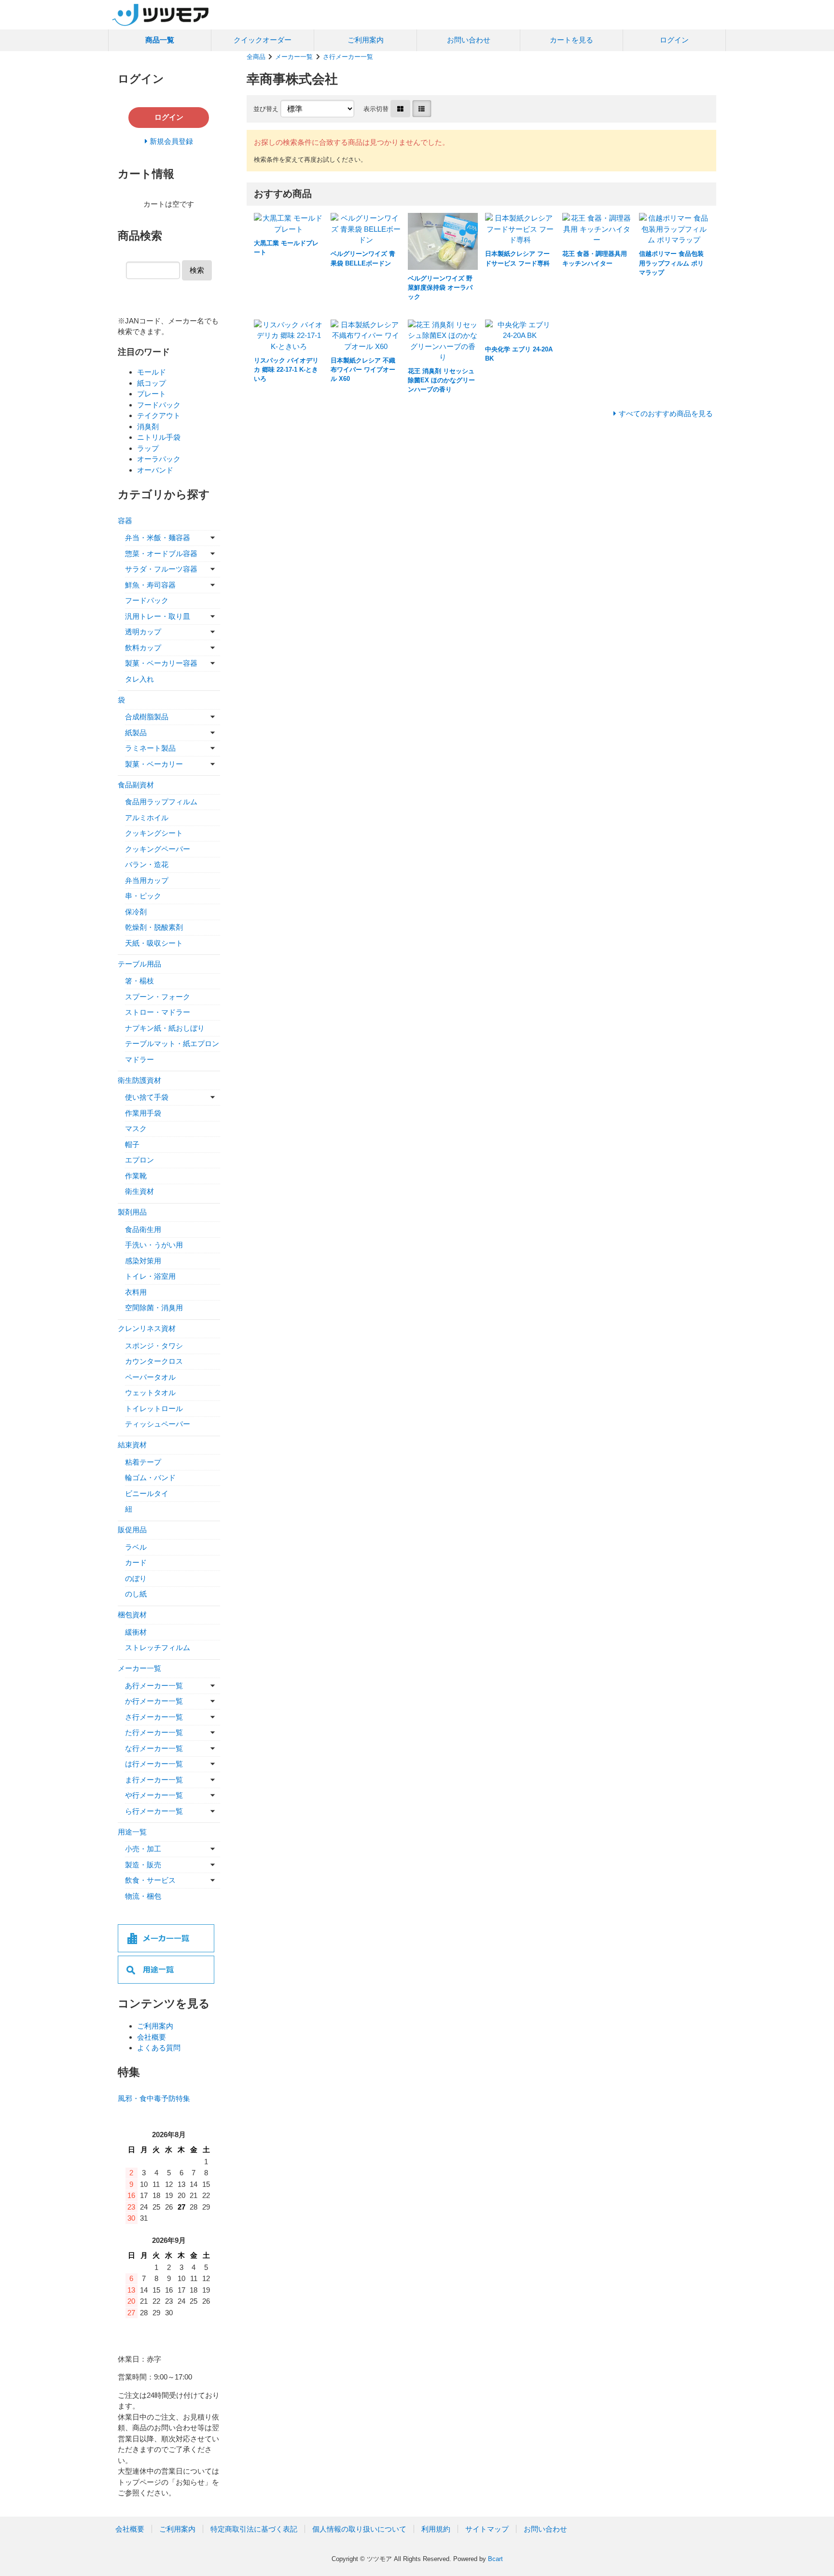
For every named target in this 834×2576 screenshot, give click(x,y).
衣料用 (136, 1292)
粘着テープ (143, 1462)
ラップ (148, 448)
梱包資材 (132, 1615)
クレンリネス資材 (147, 1328)
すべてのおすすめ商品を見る (666, 413)
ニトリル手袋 (159, 437)
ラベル (136, 1547)
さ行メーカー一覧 (348, 57)
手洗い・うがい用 (154, 1245)
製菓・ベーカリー (154, 764)
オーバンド (155, 470)
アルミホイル (147, 818)
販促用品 (132, 1530)
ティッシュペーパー (158, 1424)
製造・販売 (143, 1865)
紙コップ (152, 383)
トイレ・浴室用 (150, 1276)
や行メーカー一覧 (154, 1795)
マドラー (139, 1059)
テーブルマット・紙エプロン (172, 1043)
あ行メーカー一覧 (154, 1686)
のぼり (136, 1578)
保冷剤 (136, 912)
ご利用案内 (366, 40)
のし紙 (136, 1594)
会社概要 (152, 2037)
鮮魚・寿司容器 (150, 585)
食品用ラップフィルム (161, 802)
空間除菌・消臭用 (154, 1308)
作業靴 (136, 1176)
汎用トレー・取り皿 (158, 616)
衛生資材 (139, 1191)
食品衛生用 (143, 1229)
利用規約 (436, 2529)
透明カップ (143, 632)
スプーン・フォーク (158, 997)
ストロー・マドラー (158, 1012)
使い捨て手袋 (147, 1097)
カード (136, 1562)
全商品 (256, 57)
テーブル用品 (139, 964)
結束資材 (132, 1445)
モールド (152, 372)
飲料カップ (143, 648)
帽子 (132, 1144)
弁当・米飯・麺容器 (158, 538)
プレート (152, 394)
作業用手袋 (143, 1113)
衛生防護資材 (139, 1080)
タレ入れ (139, 679)
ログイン (674, 40)
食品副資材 (136, 785)
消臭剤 (148, 427)
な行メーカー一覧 (154, 1748)
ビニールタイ (147, 1493)
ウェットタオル (150, 1393)
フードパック (159, 405)
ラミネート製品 (150, 748)
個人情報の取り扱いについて (359, 2529)
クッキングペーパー (158, 849)
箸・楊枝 (139, 981)
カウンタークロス (154, 1361)
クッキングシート (154, 833)
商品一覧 (160, 40)
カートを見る (571, 40)
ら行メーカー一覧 (154, 1811)
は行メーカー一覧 (154, 1764)
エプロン (139, 1160)
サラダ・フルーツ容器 (161, 569)
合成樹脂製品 (147, 717)
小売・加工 (143, 1849)
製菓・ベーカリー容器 (161, 663)
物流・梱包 (143, 1896)
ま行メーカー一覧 (154, 1780)
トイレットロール (154, 1408)
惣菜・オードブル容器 (161, 553)
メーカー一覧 (294, 57)
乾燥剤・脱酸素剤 (154, 927)
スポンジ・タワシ (154, 1346)
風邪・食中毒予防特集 (154, 2098)
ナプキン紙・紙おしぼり (165, 1028)
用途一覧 (132, 1832)
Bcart (495, 2559)
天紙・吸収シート (154, 943)
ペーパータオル (150, 1377)
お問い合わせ (469, 40)
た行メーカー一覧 (154, 1732)
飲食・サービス (150, 1880)
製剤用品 (132, 1212)
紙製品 (136, 733)
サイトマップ (487, 2529)
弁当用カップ (147, 880)
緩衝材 (136, 1632)
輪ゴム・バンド (150, 1477)
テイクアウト (159, 415)
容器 (125, 521)
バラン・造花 (147, 864)
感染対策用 (143, 1261)
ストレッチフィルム (158, 1647)
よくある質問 (159, 2048)
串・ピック (143, 896)
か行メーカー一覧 (154, 1701)
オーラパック (159, 459)
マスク (136, 1128)
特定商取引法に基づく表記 (254, 2529)
